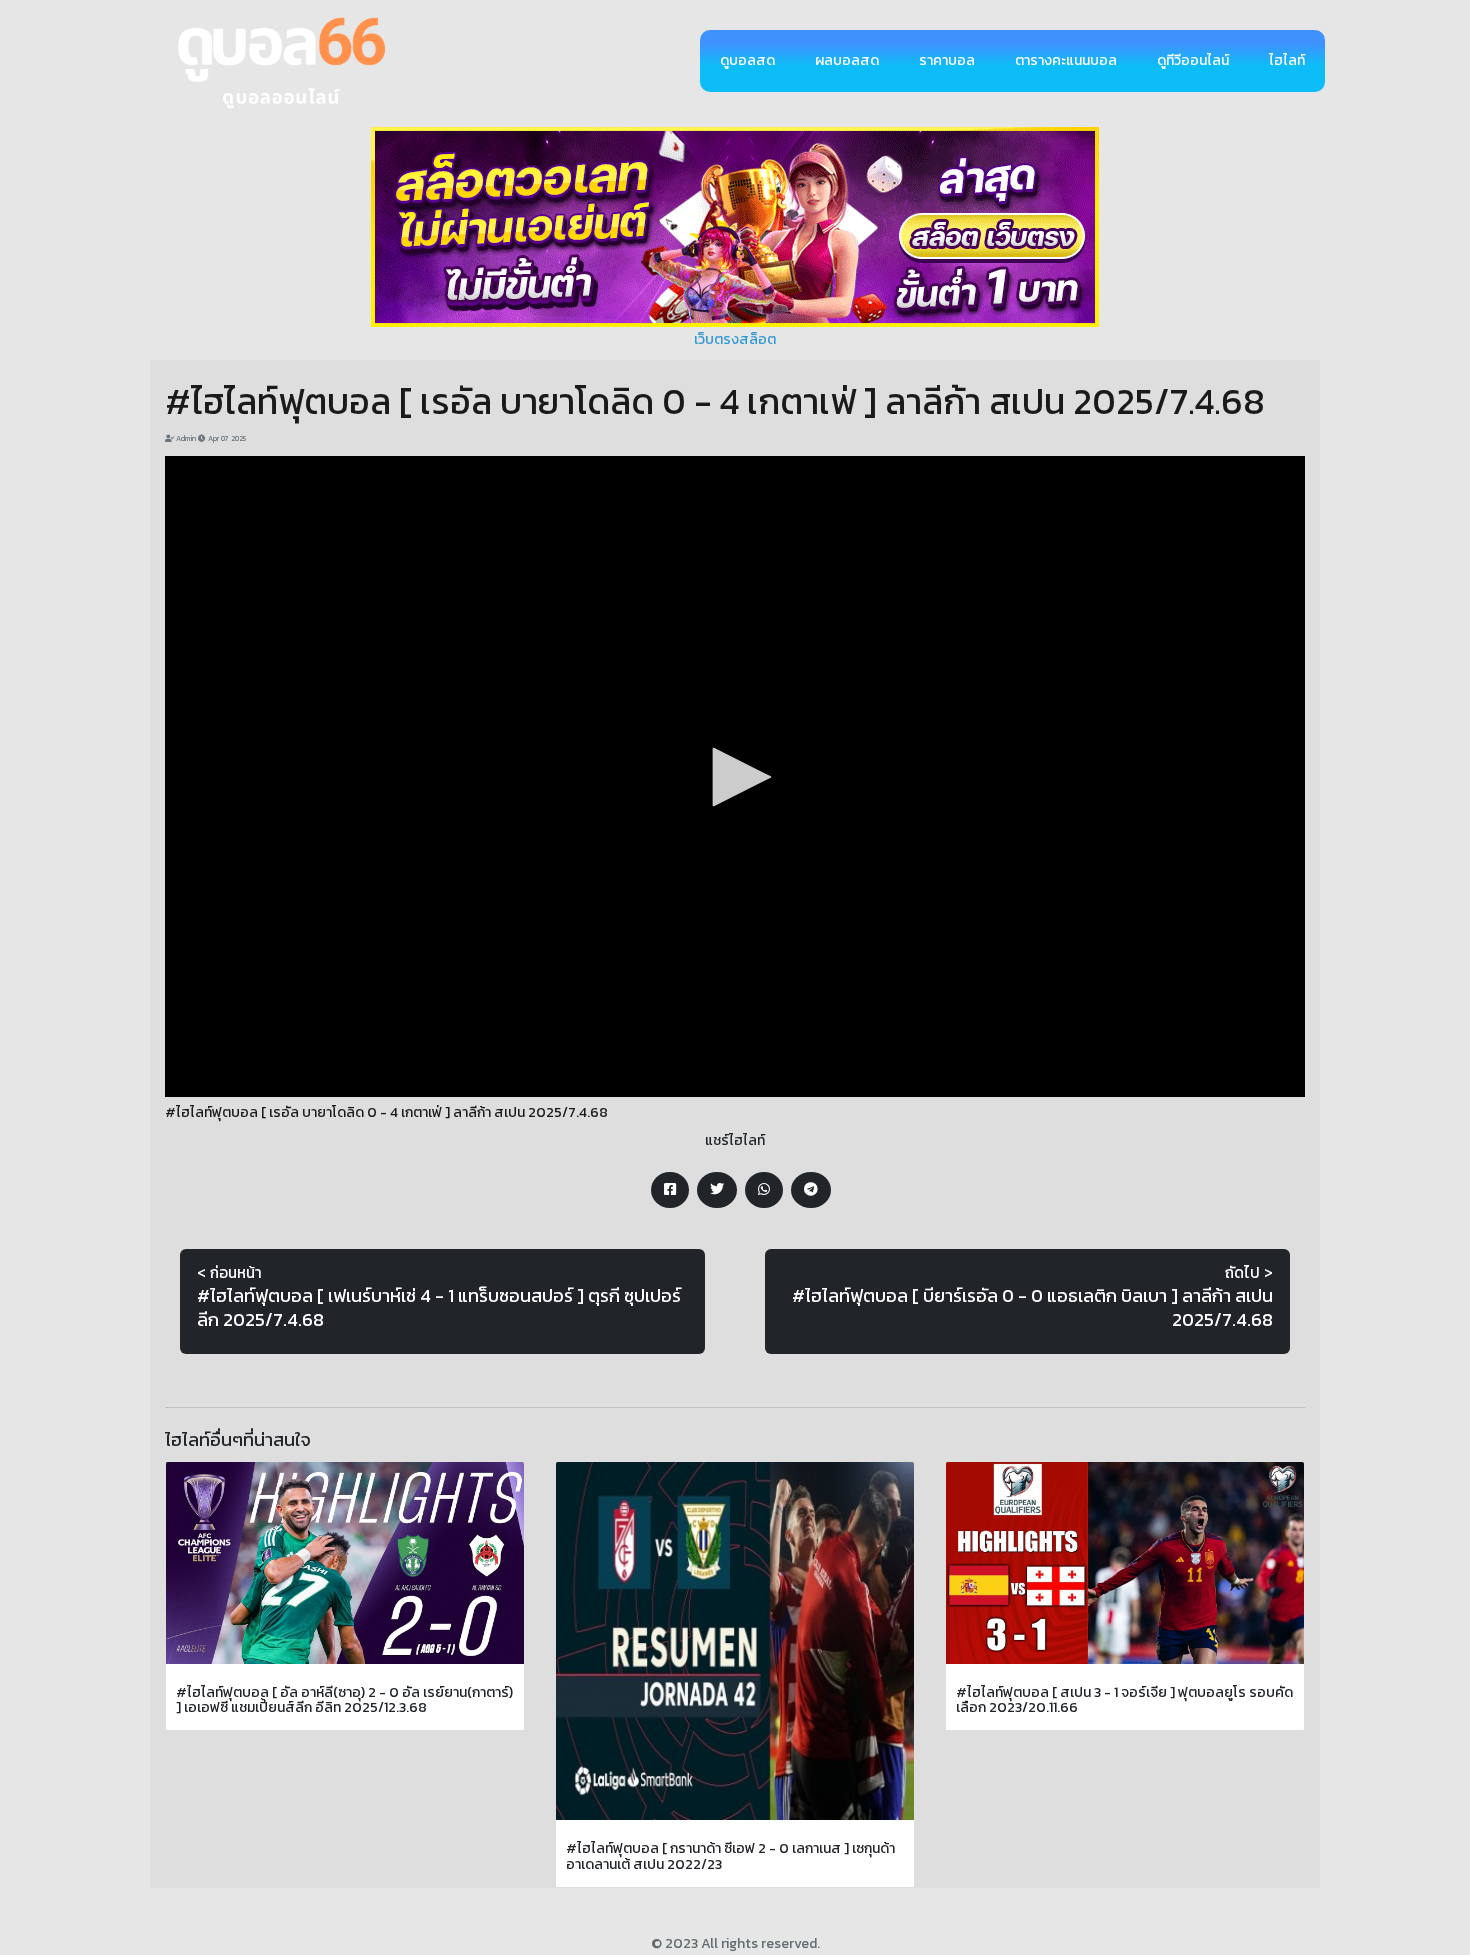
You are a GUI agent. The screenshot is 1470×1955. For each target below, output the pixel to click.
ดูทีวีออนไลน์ (1193, 60)
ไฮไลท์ (1287, 60)
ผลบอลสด (847, 60)
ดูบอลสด (747, 60)
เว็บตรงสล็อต (735, 339)
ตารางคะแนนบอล (1066, 60)
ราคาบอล (947, 60)
